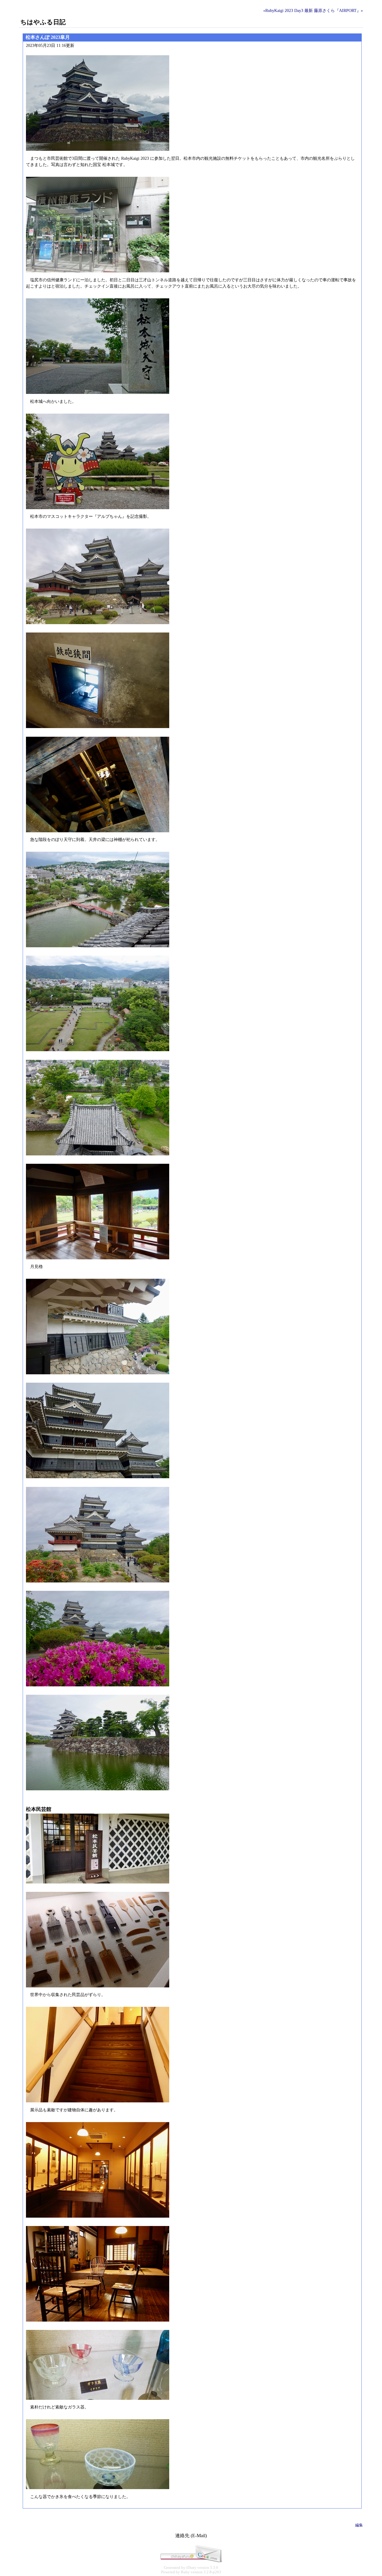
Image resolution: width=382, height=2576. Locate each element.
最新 (309, 10)
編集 (359, 2525)
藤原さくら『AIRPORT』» (338, 10)
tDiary (191, 2568)
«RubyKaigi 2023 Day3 (283, 10)
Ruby (185, 2572)
